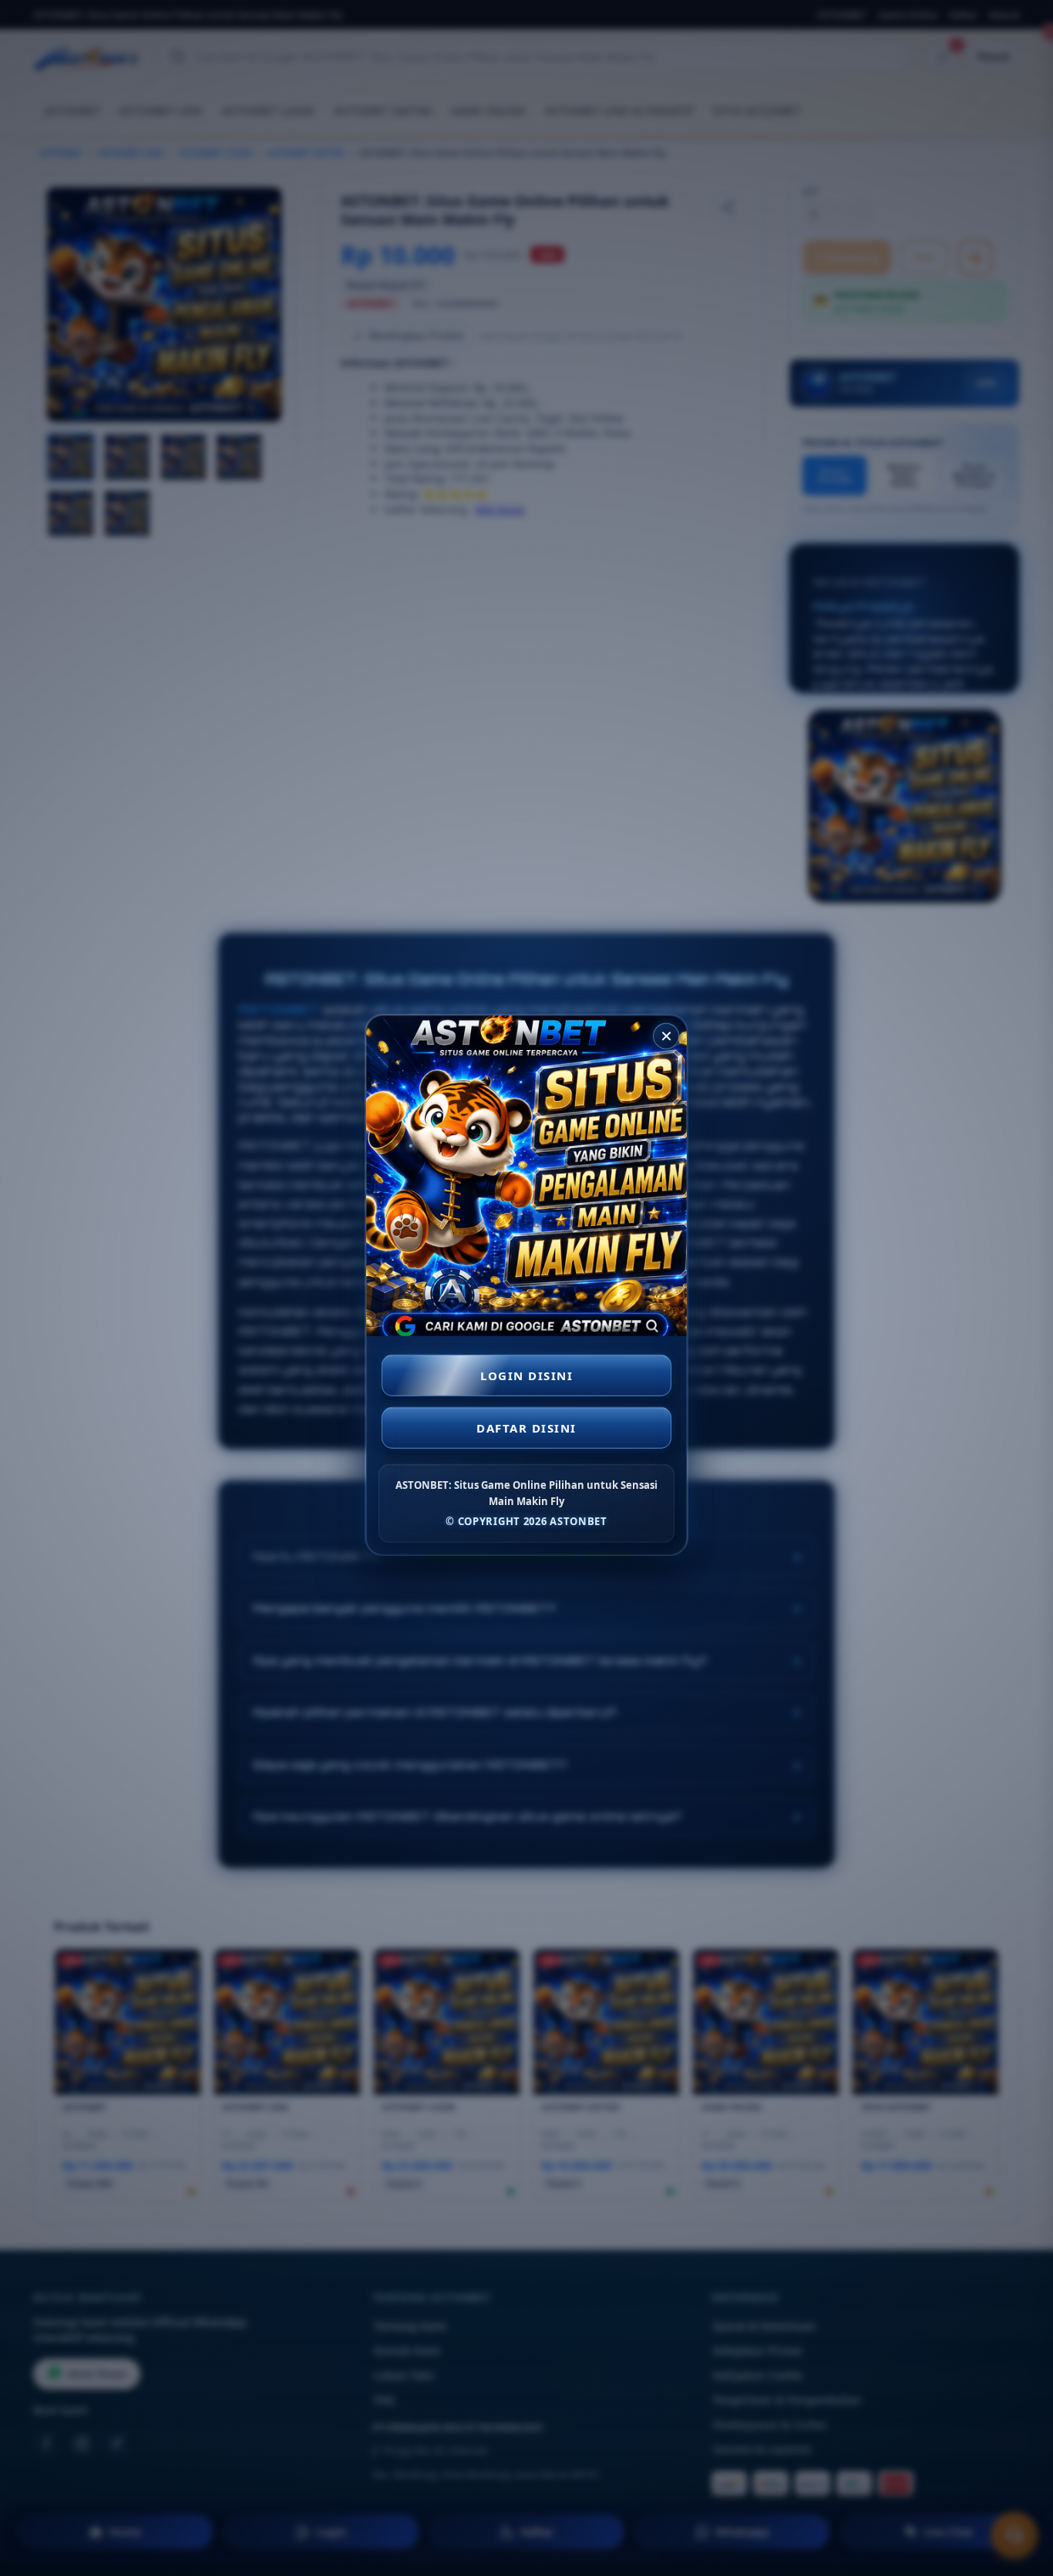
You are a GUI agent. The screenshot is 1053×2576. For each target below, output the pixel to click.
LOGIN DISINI (526, 1376)
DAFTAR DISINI (526, 1429)
